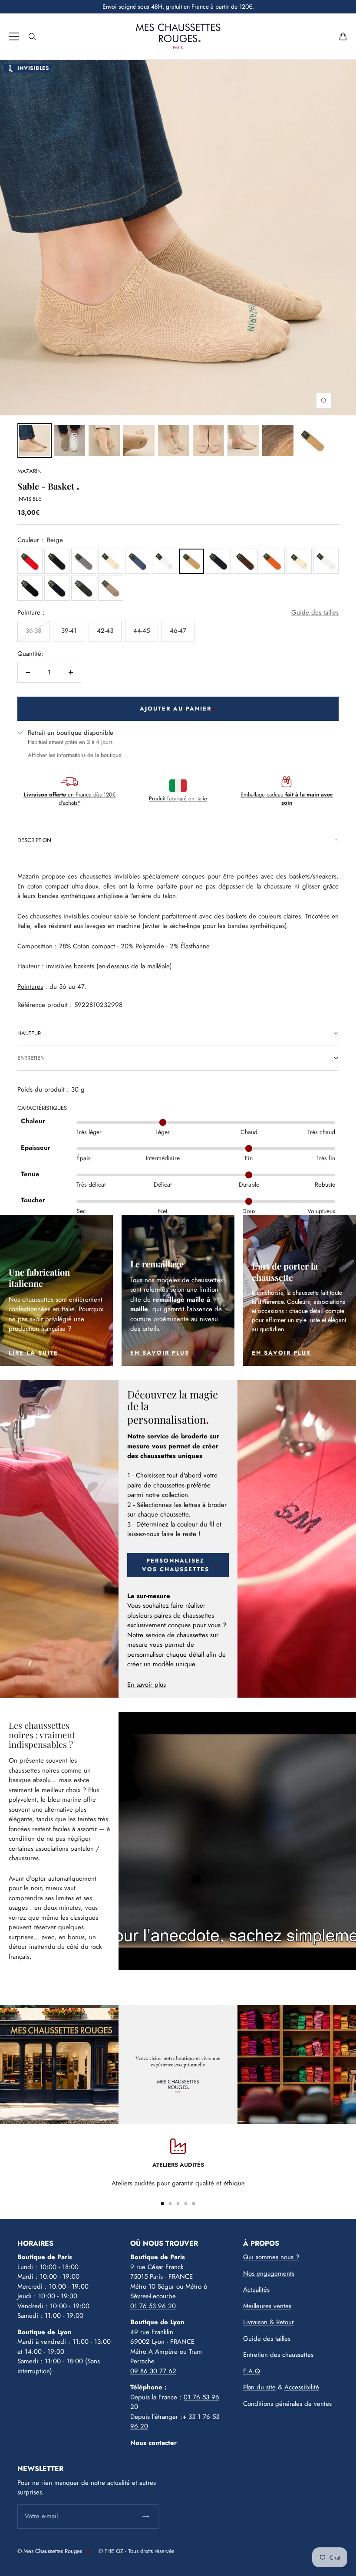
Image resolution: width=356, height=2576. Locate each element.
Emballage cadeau (287, 799)
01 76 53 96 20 (153, 2306)
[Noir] (57, 561)
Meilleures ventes (267, 2306)
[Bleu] (138, 561)
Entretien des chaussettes (278, 2355)
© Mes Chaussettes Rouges (50, 2551)
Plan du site (259, 2387)
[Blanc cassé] (111, 561)
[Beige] (191, 561)
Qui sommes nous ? (271, 2257)
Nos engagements (269, 2273)
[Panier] (343, 36)
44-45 (142, 631)
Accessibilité (302, 2387)
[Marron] (245, 561)
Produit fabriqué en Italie (178, 798)
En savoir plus (147, 1684)
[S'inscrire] (146, 2517)
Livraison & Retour (269, 2322)
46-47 (178, 631)
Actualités (256, 2290)
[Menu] (14, 36)
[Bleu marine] (57, 588)
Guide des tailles (315, 612)
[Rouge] (30, 561)
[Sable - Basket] (35, 441)
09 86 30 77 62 (153, 2371)
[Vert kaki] (84, 588)
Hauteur (29, 1033)
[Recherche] (32, 36)
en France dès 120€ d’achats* (70, 799)
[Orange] (272, 561)
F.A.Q (252, 2371)
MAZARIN (30, 471)
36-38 (33, 631)
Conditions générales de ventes (287, 2404)
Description (34, 840)
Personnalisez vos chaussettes (176, 1565)
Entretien (31, 1058)
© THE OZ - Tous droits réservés (136, 2551)
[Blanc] (165, 561)
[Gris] (84, 561)
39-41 (69, 631)
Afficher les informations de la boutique (75, 755)
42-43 (105, 631)
